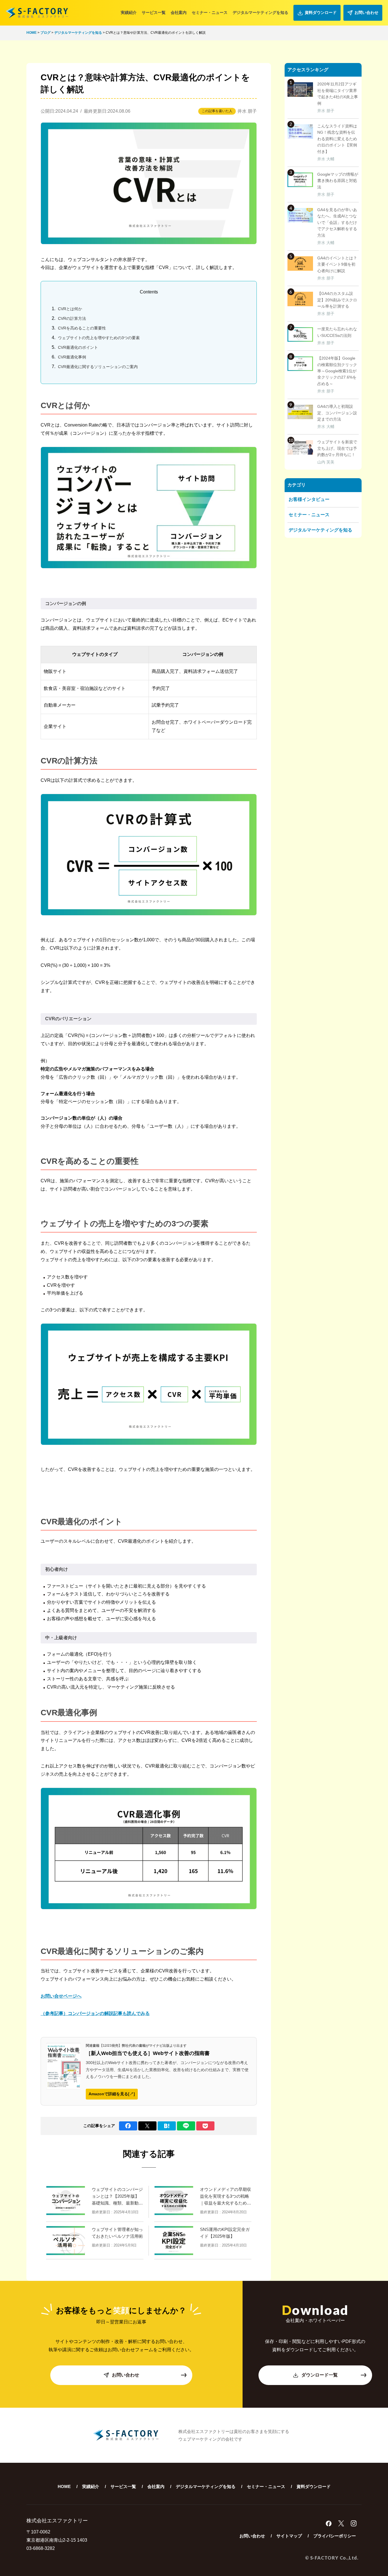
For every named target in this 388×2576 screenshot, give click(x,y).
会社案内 (179, 12)
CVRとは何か (70, 309)
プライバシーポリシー (335, 2536)
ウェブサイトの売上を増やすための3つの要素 (99, 338)
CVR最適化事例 (72, 357)
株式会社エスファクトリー (37, 13)
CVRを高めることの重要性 (82, 328)
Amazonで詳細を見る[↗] (112, 2094)
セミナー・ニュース (210, 12)
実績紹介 (129, 12)
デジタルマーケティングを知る (260, 12)
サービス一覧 (154, 12)
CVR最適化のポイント (78, 347)
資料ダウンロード (321, 12)
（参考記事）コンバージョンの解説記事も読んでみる (95, 2013)
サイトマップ (289, 2536)
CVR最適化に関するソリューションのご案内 (98, 367)
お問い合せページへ (61, 1996)
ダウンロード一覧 (320, 2375)
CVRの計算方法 (72, 318)
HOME (64, 2486)
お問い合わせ (366, 12)
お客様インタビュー (309, 499)
